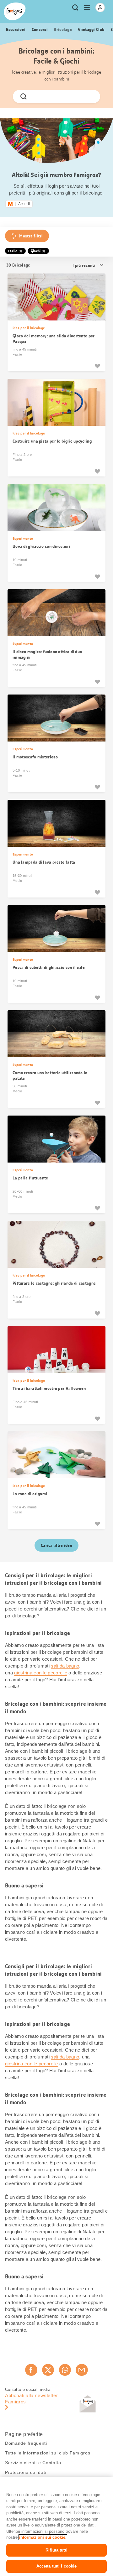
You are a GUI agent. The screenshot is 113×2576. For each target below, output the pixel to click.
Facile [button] (13, 251)
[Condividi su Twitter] (48, 2370)
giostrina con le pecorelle (41, 1673)
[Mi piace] (97, 366)
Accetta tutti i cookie (57, 2566)
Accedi (24, 204)
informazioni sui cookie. (43, 2537)
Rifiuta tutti (56, 2550)
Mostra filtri (31, 236)
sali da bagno (65, 1666)
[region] (56, 2526)
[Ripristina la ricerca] (90, 96)
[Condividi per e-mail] (82, 2370)
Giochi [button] (36, 251)
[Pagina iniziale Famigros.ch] (15, 11)
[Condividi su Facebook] (31, 2370)
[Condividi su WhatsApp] (65, 2370)
